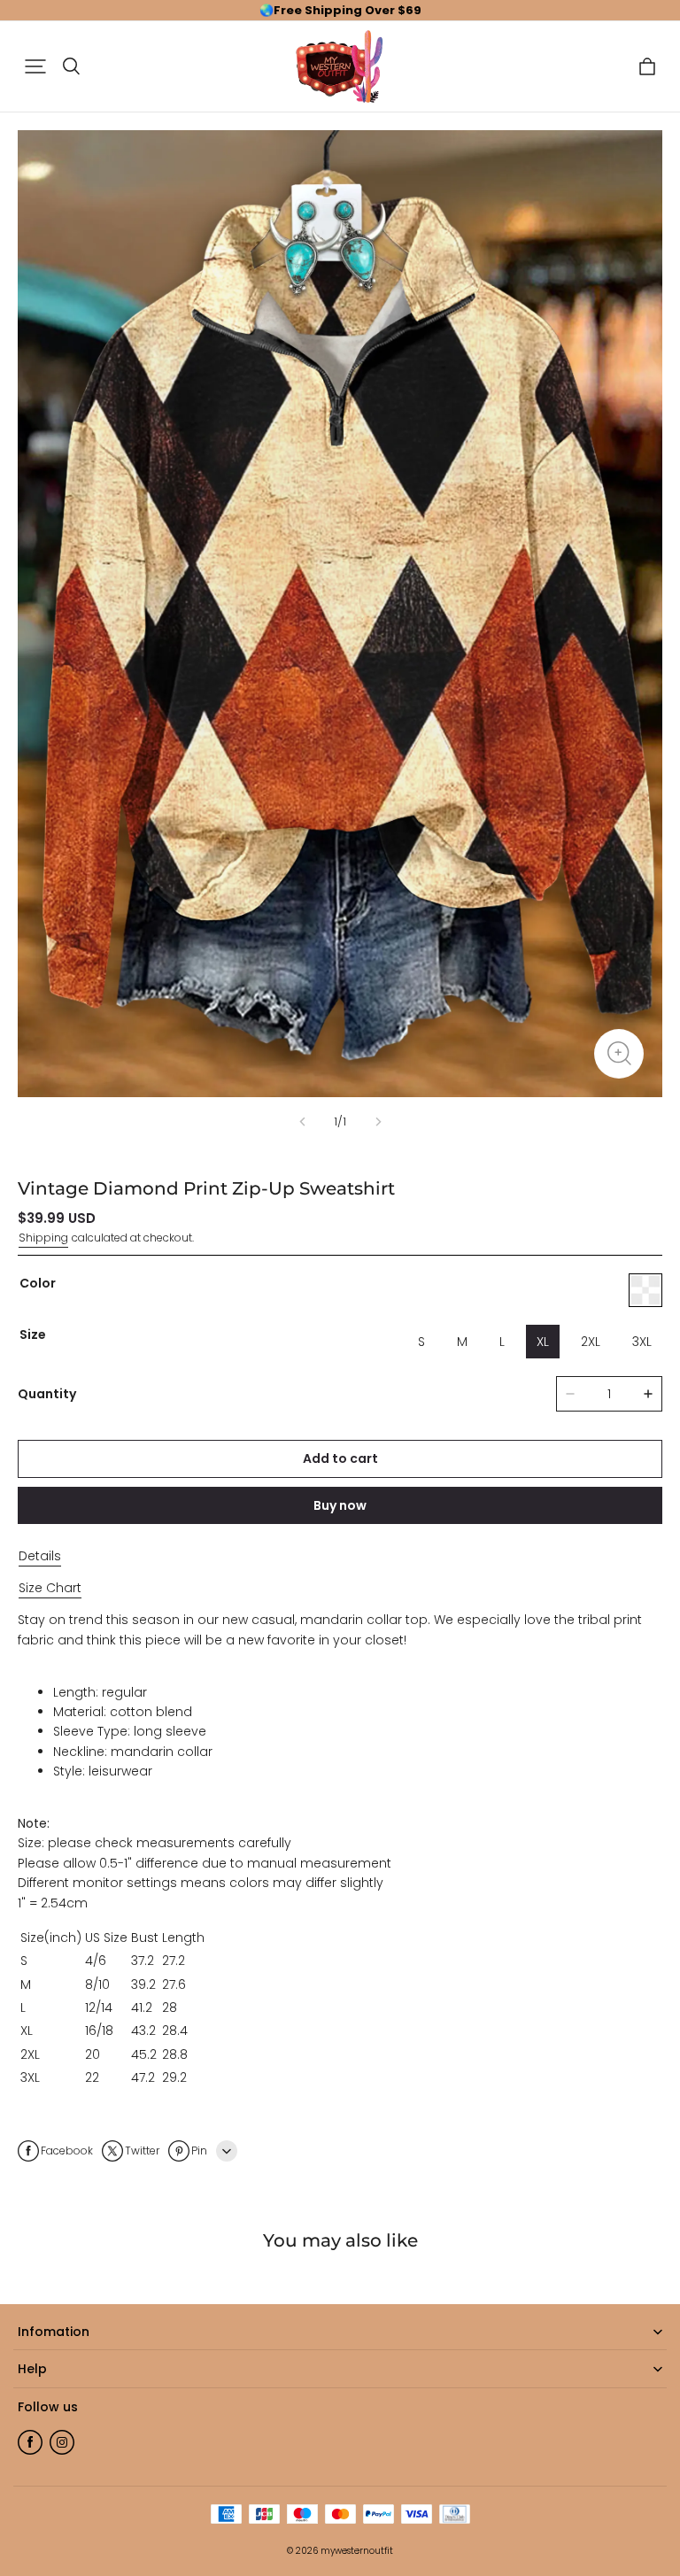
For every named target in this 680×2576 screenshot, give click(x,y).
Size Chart (50, 1588)
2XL (591, 1342)
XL (543, 1342)
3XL (642, 1342)
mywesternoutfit (357, 2551)
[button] (35, 66)
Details (40, 1556)
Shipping (43, 1238)
